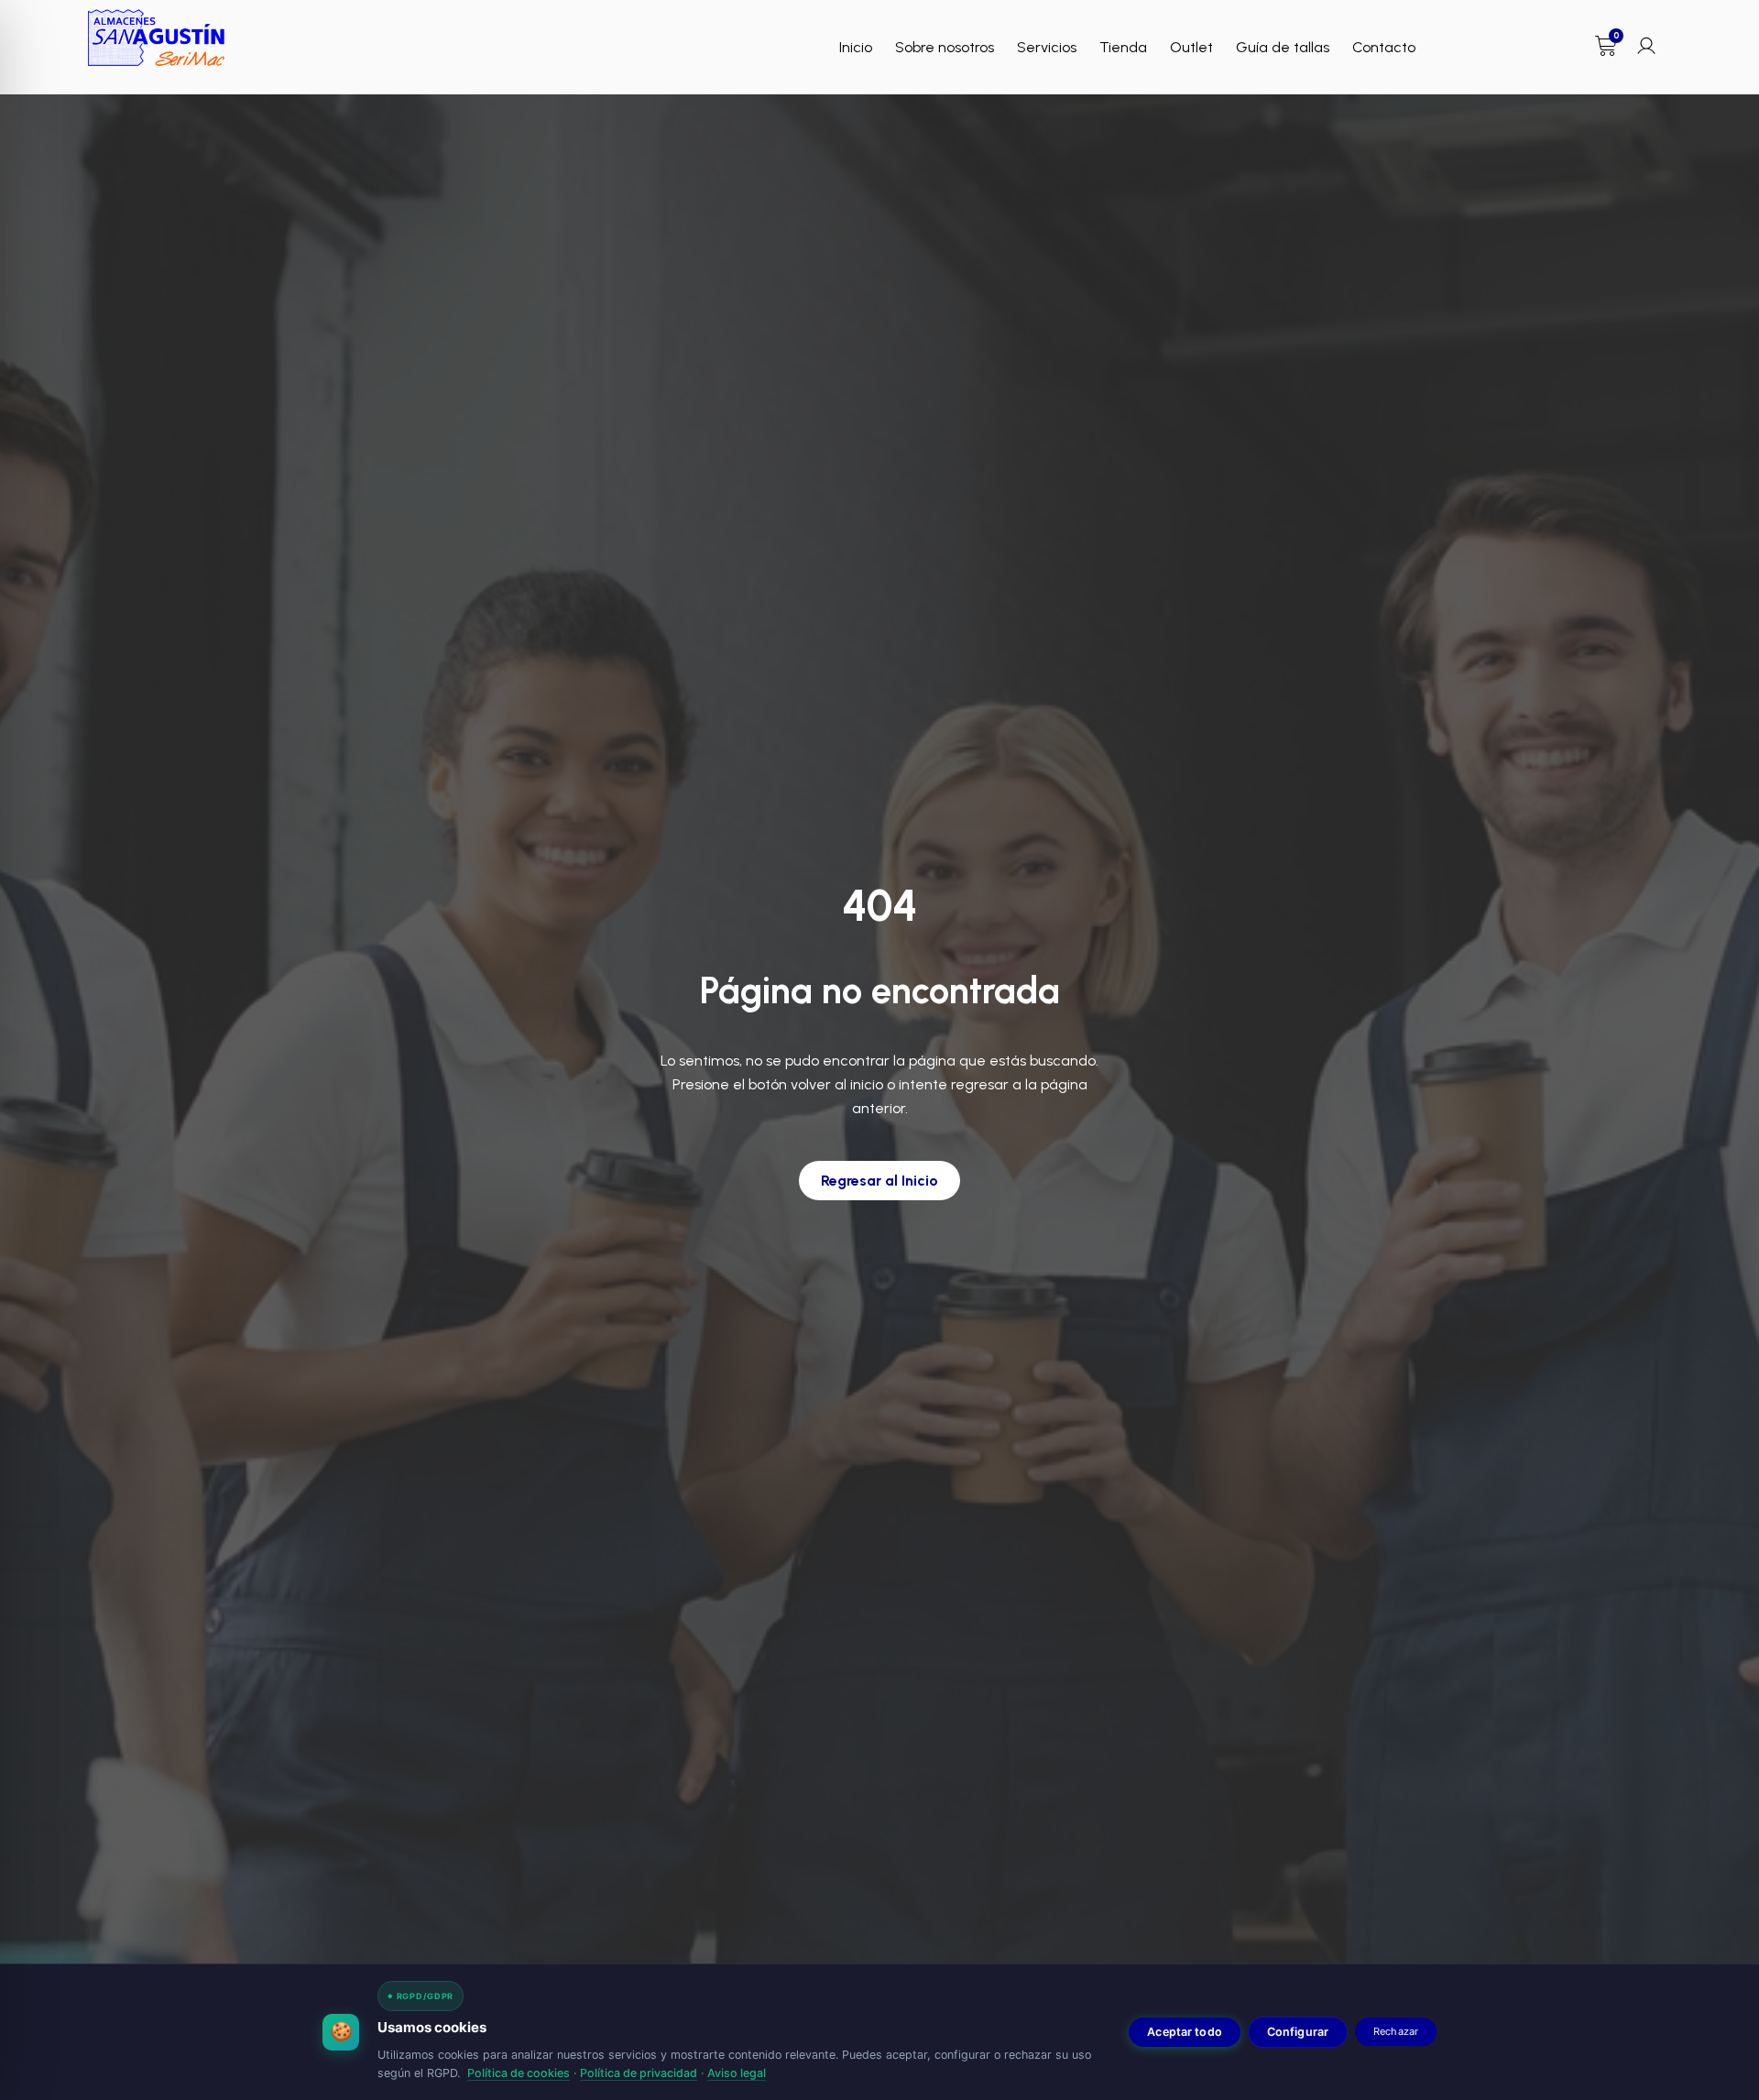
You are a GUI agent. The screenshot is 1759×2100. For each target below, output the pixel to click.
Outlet (1191, 47)
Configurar (1298, 2032)
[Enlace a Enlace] (157, 38)
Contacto (1384, 47)
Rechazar (1396, 2031)
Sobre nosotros (945, 47)
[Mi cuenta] (1646, 46)
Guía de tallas (1283, 47)
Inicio (856, 47)
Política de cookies (519, 2073)
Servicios (1047, 47)
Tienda (1123, 47)
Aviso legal (737, 2073)
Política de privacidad (639, 2073)
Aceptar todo (1185, 2032)
